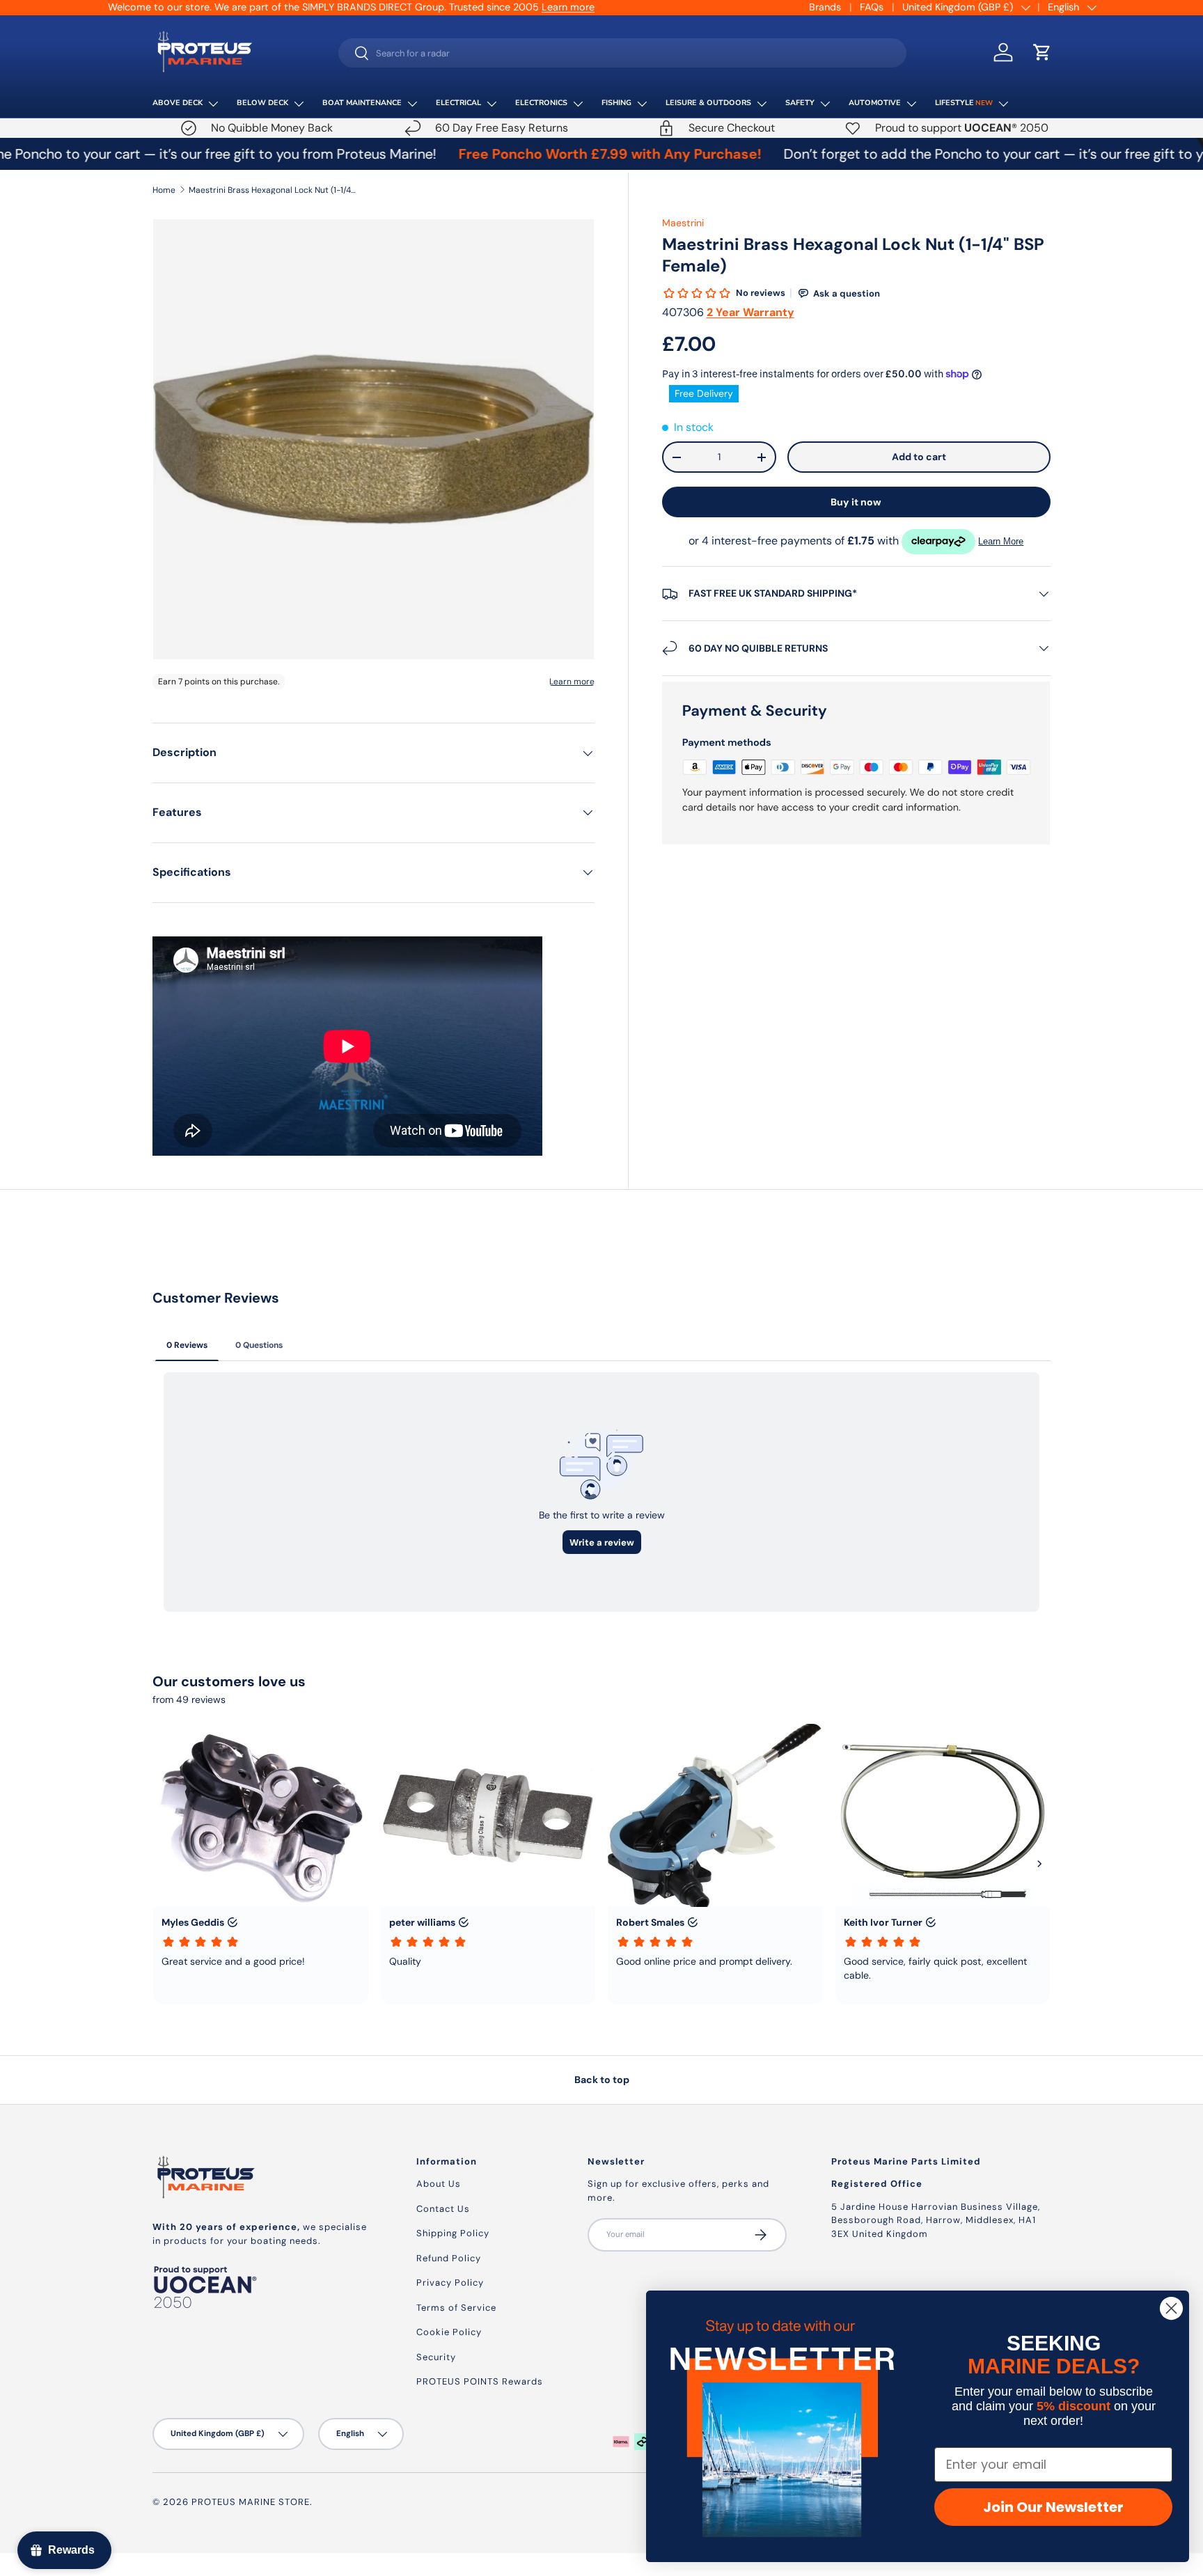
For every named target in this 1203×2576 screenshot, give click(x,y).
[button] (1042, 52)
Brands (825, 7)
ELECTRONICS (541, 103)
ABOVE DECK (178, 103)
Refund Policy (449, 2258)
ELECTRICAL (458, 103)
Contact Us (443, 2209)
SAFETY (800, 103)
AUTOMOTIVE (875, 103)
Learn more (568, 7)
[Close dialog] (1171, 2308)
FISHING (616, 103)
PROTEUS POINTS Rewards (480, 2381)
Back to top (602, 2080)
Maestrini (683, 223)
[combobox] (623, 53)
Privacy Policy (450, 2283)
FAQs (872, 7)
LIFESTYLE (964, 103)
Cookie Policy (449, 2332)
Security (436, 2357)
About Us (439, 2184)
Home (164, 190)
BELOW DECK (262, 103)
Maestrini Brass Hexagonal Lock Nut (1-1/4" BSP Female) (272, 190)
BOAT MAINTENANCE (362, 103)
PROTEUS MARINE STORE (251, 2502)
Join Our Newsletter (1053, 2507)
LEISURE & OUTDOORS (708, 103)
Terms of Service (456, 2308)
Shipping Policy (453, 2233)
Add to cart (919, 457)
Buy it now (856, 502)
